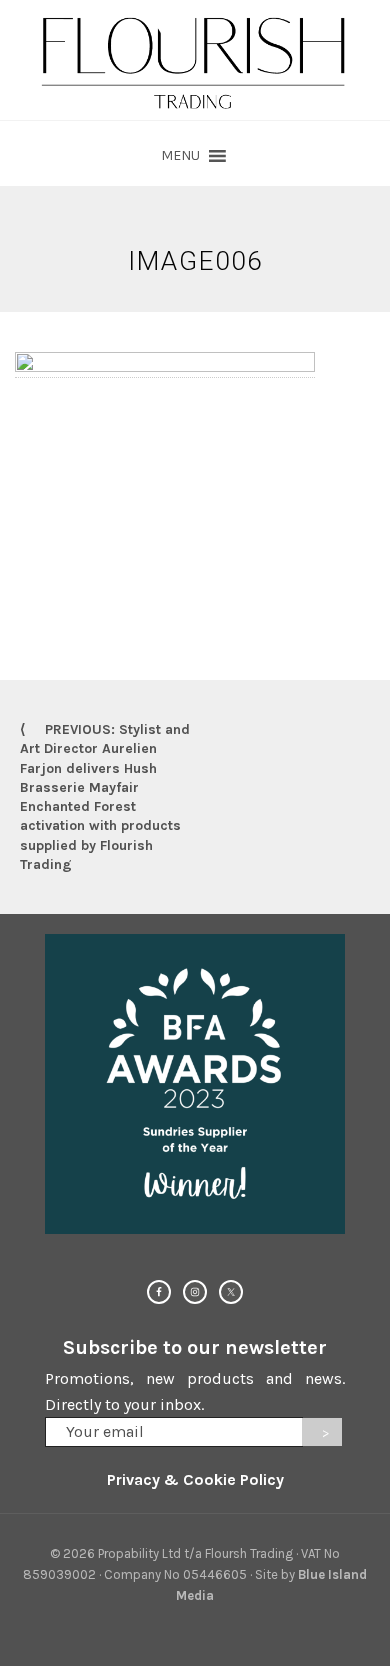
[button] (180, 156)
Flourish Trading (195, 60)
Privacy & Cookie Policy (195, 1479)
